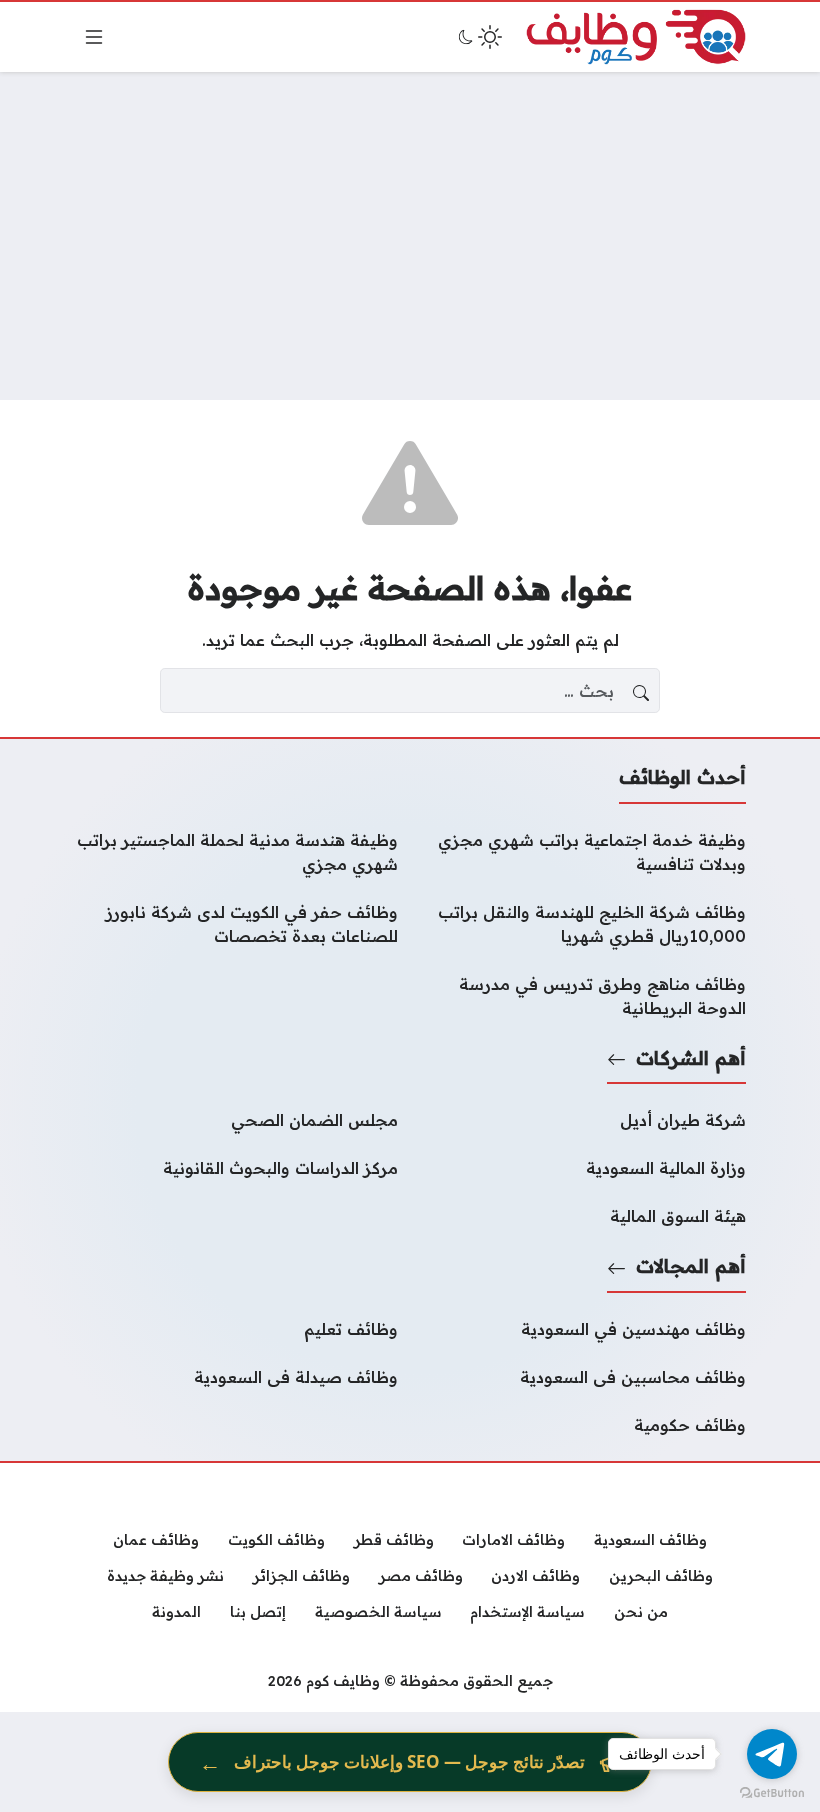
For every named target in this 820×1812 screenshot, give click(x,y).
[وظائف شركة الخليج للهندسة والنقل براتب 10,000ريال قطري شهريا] (584, 924)
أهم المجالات (691, 1266)
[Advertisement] (410, 236)
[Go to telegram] (772, 1754)
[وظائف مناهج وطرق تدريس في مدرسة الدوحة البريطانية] (584, 996)
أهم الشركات (691, 1058)
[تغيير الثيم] (478, 37)
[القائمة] (94, 37)
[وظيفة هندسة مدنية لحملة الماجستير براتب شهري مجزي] (236, 852)
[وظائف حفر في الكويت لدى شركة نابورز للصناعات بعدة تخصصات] (236, 924)
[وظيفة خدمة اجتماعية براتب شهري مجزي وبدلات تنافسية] (584, 852)
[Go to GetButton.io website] (772, 1792)
